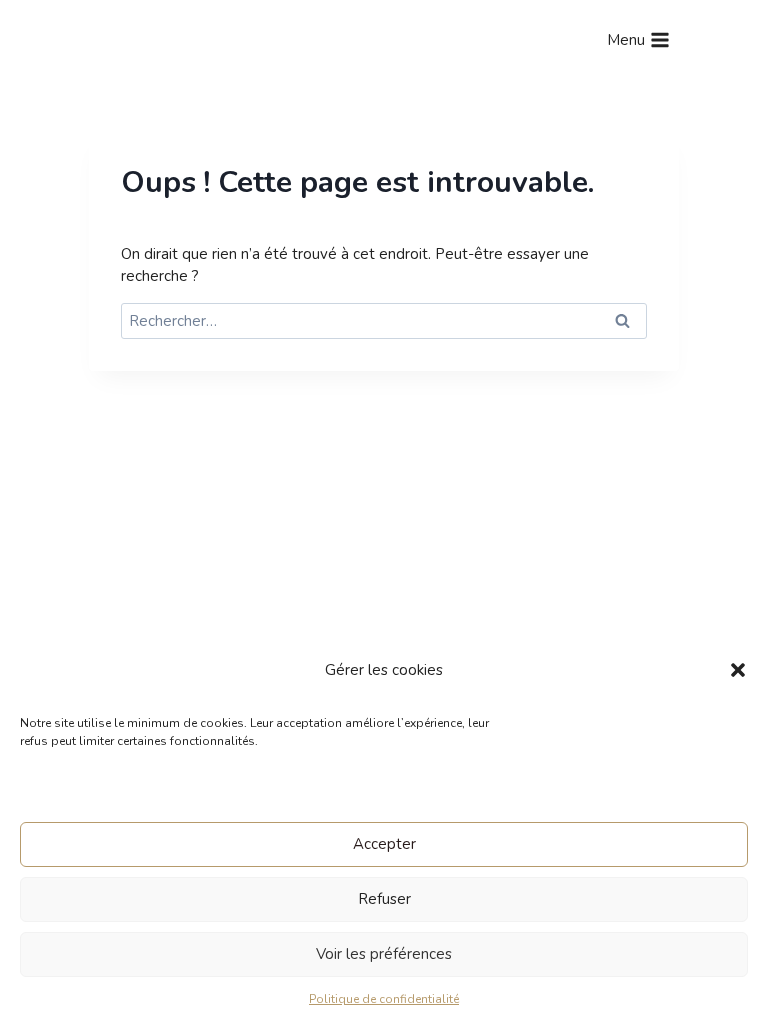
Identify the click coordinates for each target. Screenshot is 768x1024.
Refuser (384, 899)
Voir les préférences (384, 954)
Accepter (384, 844)
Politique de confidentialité (384, 999)
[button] (738, 670)
